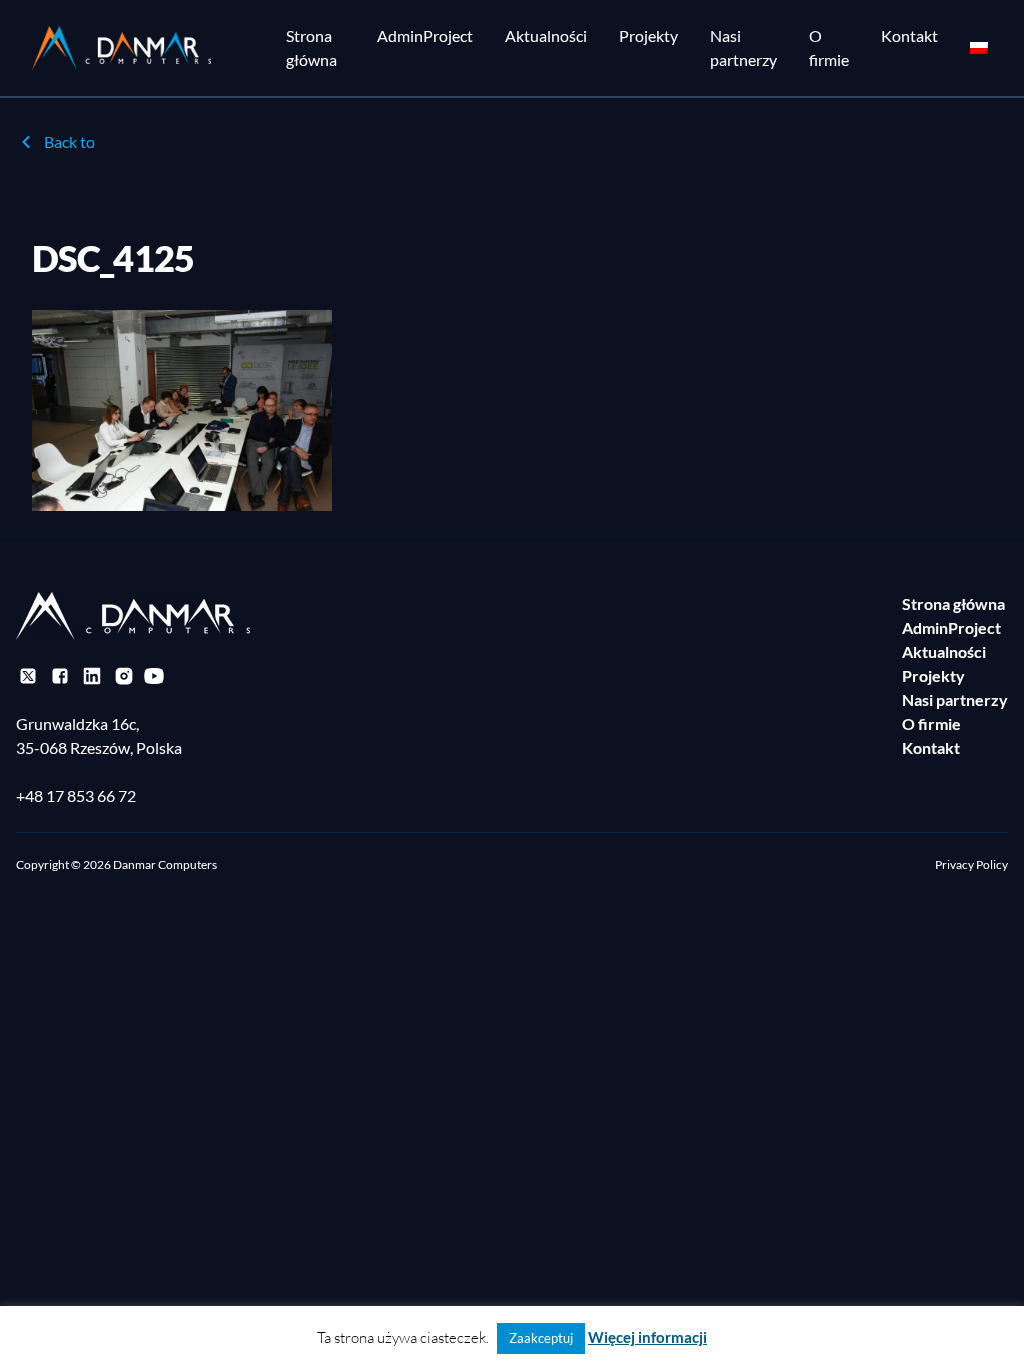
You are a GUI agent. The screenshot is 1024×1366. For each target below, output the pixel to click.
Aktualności (546, 35)
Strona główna (311, 47)
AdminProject (425, 35)
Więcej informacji (647, 1337)
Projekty (648, 35)
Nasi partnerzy (743, 47)
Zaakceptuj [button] (541, 1338)
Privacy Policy (971, 864)
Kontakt (909, 35)
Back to (69, 141)
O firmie (829, 47)
